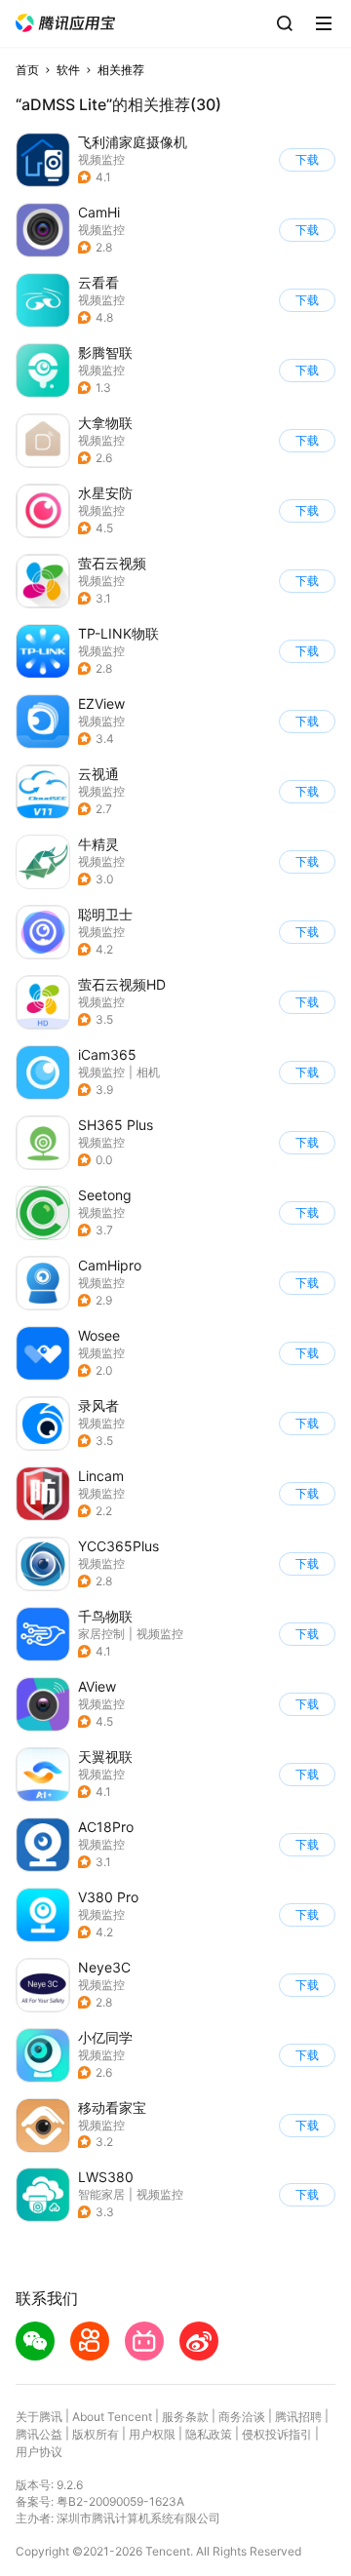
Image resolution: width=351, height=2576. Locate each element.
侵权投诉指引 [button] (277, 2434)
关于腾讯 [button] (39, 2417)
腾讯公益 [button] (39, 2434)
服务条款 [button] (185, 2417)
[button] (65, 23)
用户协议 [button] (39, 2452)
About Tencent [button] (112, 2417)
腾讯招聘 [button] (298, 2417)
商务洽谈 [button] (242, 2417)
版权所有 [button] (96, 2434)
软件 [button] (68, 70)
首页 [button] (27, 70)
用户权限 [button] (152, 2434)
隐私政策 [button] (209, 2434)
